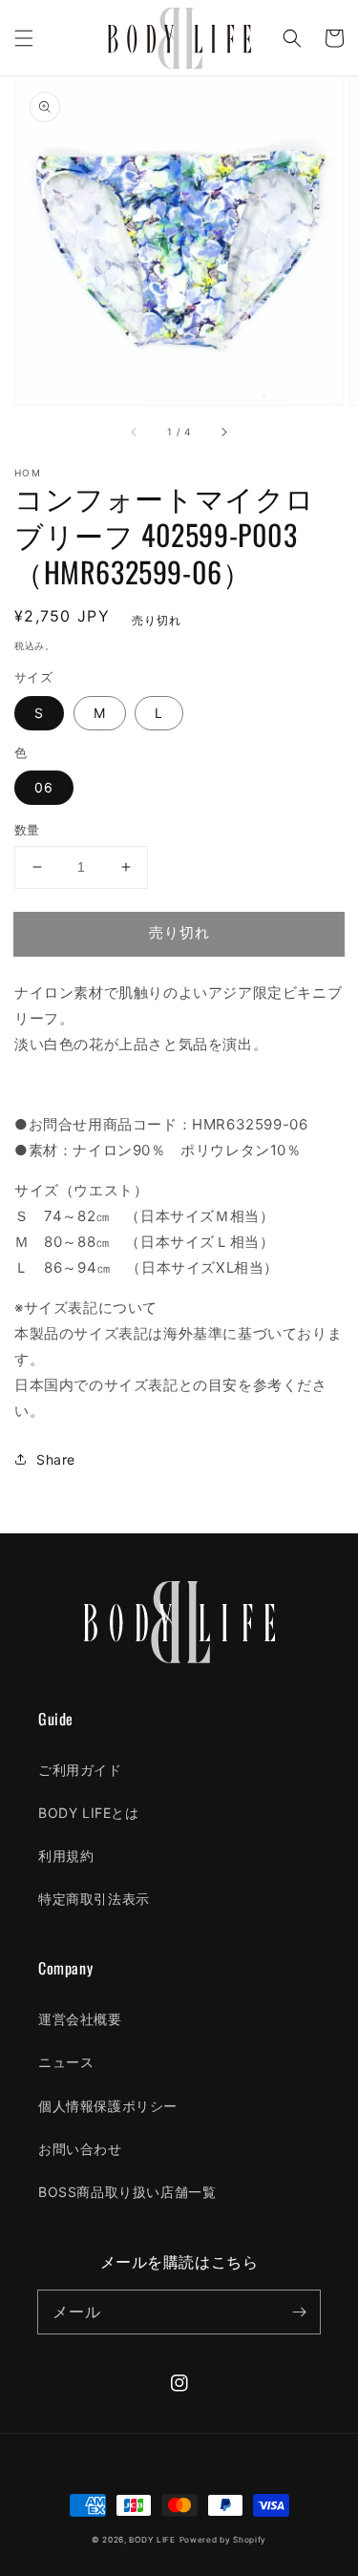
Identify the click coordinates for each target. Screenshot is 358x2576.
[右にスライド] (223, 432)
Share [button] (56, 1459)
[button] (24, 38)
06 (44, 787)
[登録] (299, 2312)
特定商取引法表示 (94, 1899)
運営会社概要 (80, 2019)
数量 (27, 830)
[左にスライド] (135, 432)
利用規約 (66, 1856)
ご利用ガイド (80, 1770)
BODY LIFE (152, 2540)
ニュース (66, 2062)
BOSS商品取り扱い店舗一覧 (127, 2192)
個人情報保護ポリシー (108, 2106)
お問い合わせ (80, 2149)
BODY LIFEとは (89, 1813)
